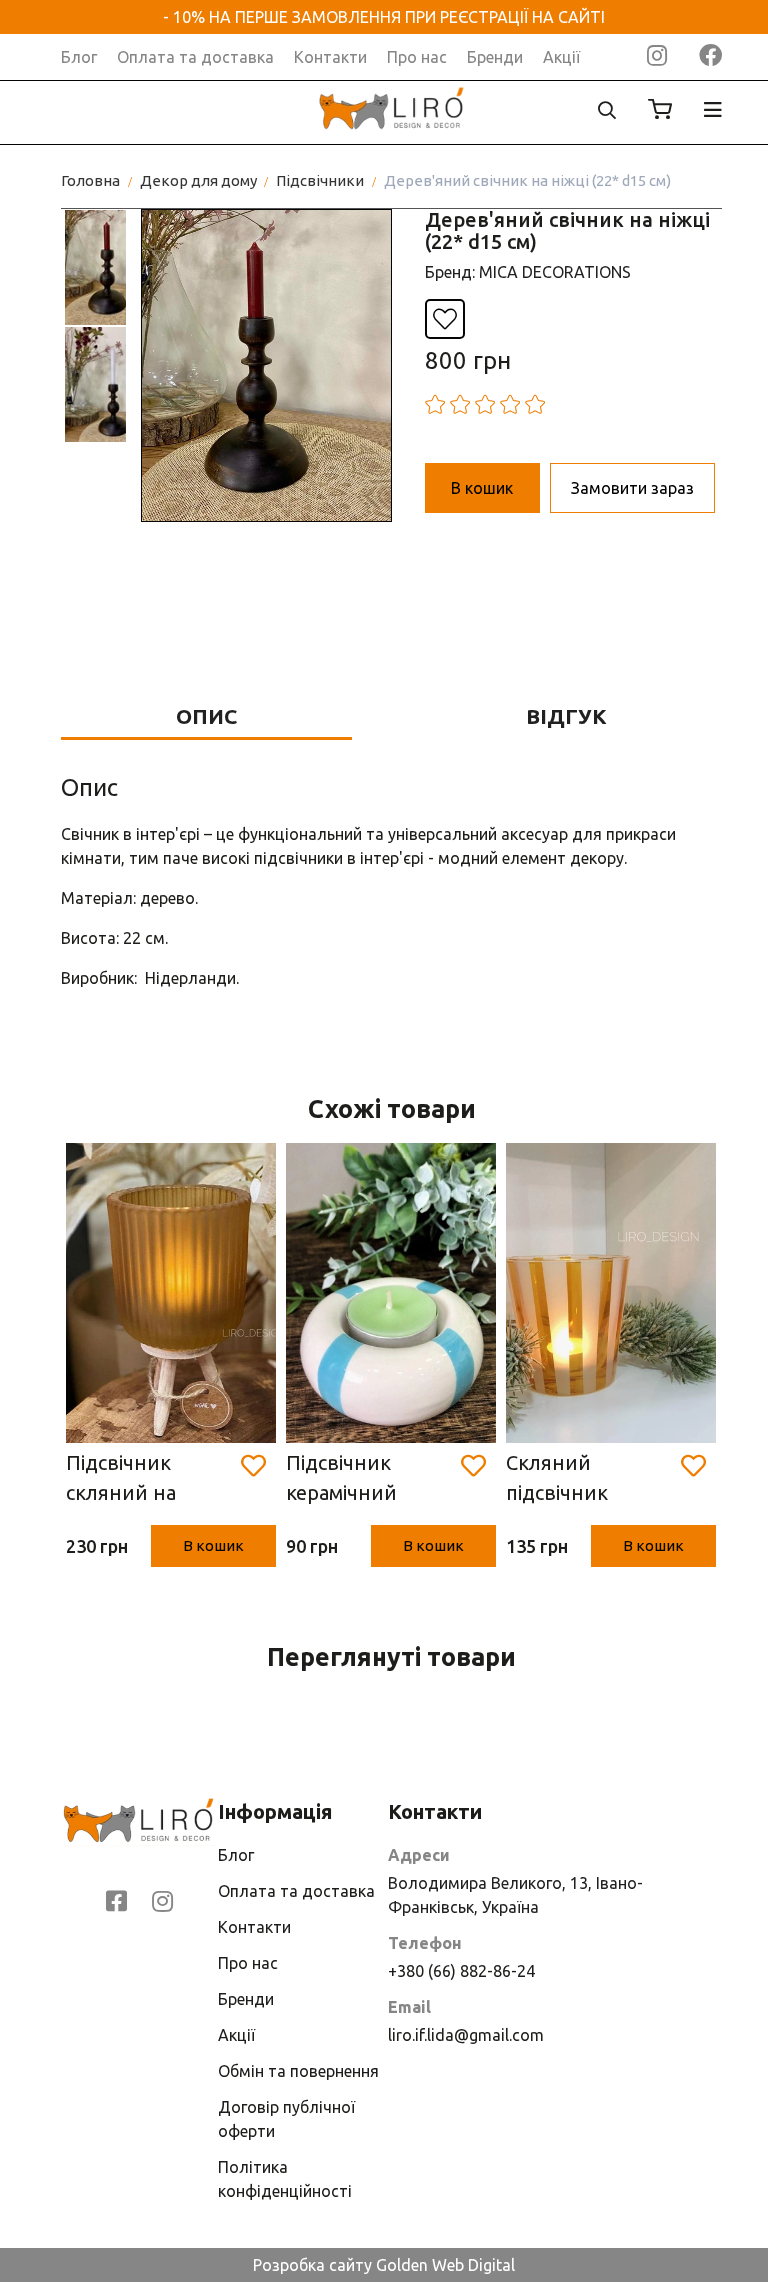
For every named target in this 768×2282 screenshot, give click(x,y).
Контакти (330, 57)
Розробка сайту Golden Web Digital (384, 2265)
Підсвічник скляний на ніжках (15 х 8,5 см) (138, 1479)
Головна (90, 180)
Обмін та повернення (298, 2071)
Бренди (495, 57)
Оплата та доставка (195, 57)
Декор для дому (198, 180)
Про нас (417, 57)
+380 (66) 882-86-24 (461, 1971)
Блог (79, 57)
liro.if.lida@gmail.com (466, 2035)
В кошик (213, 1545)
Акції (561, 57)
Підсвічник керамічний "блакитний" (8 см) (359, 1479)
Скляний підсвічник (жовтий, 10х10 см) (579, 1479)
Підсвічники (320, 180)
